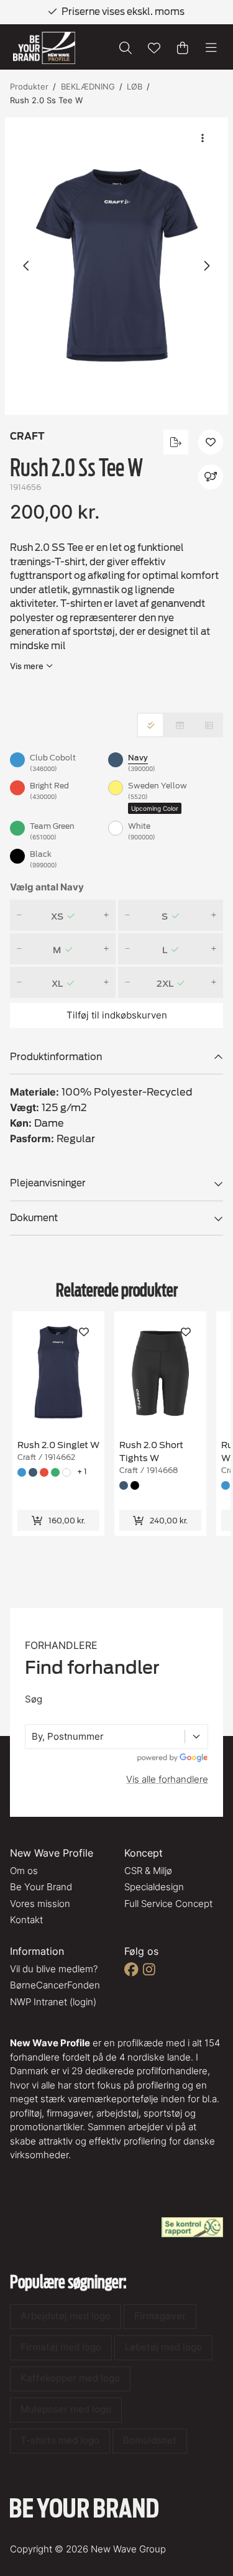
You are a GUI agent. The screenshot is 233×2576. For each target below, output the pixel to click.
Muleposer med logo (66, 2409)
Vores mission (40, 1904)
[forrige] (27, 266)
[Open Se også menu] (211, 477)
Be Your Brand (41, 1887)
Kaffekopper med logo (70, 2378)
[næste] (206, 266)
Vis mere (27, 666)
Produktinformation (56, 1057)
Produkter (29, 86)
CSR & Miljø (148, 1871)
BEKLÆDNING (88, 86)
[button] (116, 266)
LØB (135, 86)
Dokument (34, 1218)
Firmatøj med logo (61, 2347)
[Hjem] (44, 48)
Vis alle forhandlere (167, 1779)
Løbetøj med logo (163, 2347)
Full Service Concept (168, 1904)
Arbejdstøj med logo (66, 2316)
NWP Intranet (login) (53, 2002)
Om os (24, 1871)
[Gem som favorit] (154, 48)
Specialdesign (154, 1887)
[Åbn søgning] (126, 48)
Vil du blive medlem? (54, 1969)
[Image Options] (203, 138)
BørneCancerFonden (55, 1985)
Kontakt (26, 1920)
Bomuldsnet (150, 2440)
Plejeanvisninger (48, 1183)
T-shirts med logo (60, 2440)
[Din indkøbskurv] (183, 48)
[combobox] (33, 1737)
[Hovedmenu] (211, 48)
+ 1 (82, 1471)
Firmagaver (160, 2316)
